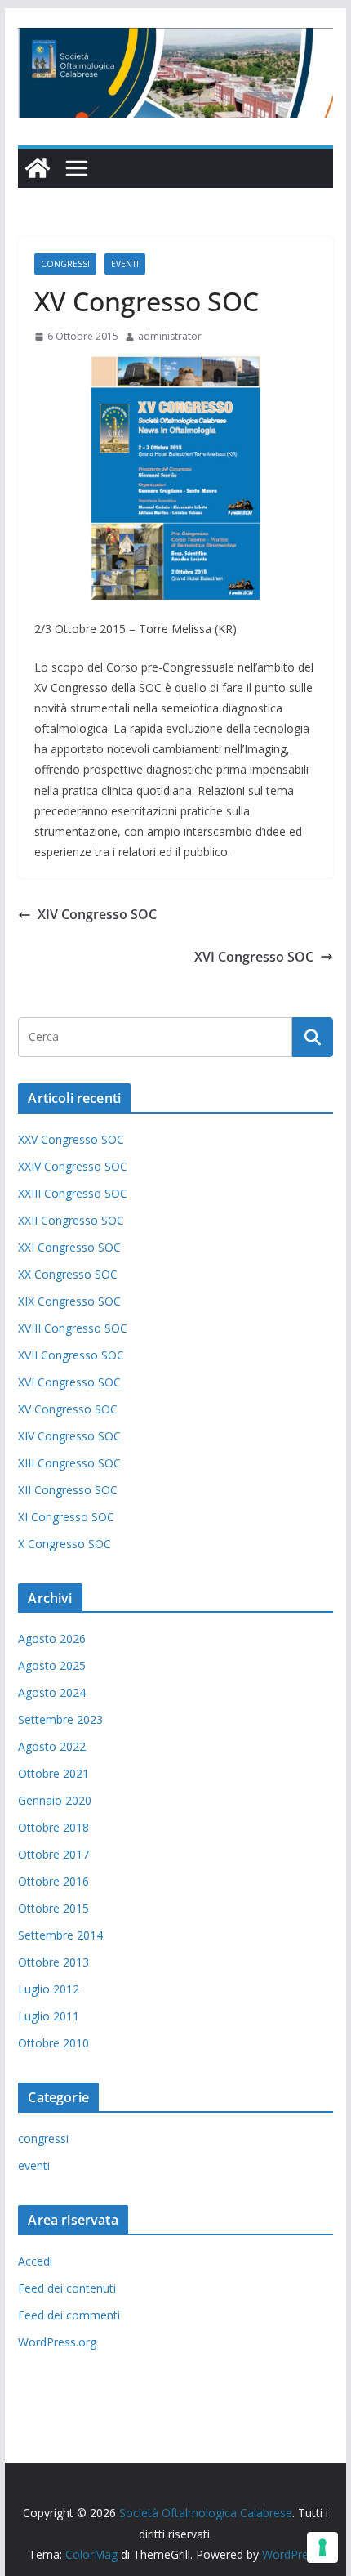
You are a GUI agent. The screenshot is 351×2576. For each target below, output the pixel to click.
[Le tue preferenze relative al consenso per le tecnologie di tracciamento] (322, 2547)
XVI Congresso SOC (254, 957)
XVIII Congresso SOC (73, 1328)
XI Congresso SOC (66, 1517)
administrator (170, 336)
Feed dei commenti (69, 2315)
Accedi (35, 2261)
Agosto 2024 (52, 1692)
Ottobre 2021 (53, 1773)
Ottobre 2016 (53, 1881)
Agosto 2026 (52, 1638)
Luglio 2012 (49, 1989)
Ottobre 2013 (53, 1962)
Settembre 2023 (60, 1719)
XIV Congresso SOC (97, 914)
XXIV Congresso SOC (73, 1166)
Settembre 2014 (60, 1935)
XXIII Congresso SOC (73, 1193)
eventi (125, 264)
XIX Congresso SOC (69, 1301)
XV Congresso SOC (68, 1409)
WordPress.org (57, 2342)
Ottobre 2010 (53, 2043)
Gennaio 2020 (55, 1800)
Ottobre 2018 (53, 1827)
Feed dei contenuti (67, 2288)
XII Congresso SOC (68, 1490)
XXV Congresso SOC (71, 1139)
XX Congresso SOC (68, 1274)
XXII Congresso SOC (71, 1220)
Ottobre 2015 (53, 1908)
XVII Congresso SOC (71, 1355)
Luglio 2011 (49, 2016)
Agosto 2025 (52, 1665)
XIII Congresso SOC (69, 1463)
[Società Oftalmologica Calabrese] (38, 168)
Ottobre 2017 (53, 1854)
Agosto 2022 (52, 1746)
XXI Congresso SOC (69, 1247)
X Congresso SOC (64, 1544)
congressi (65, 264)
